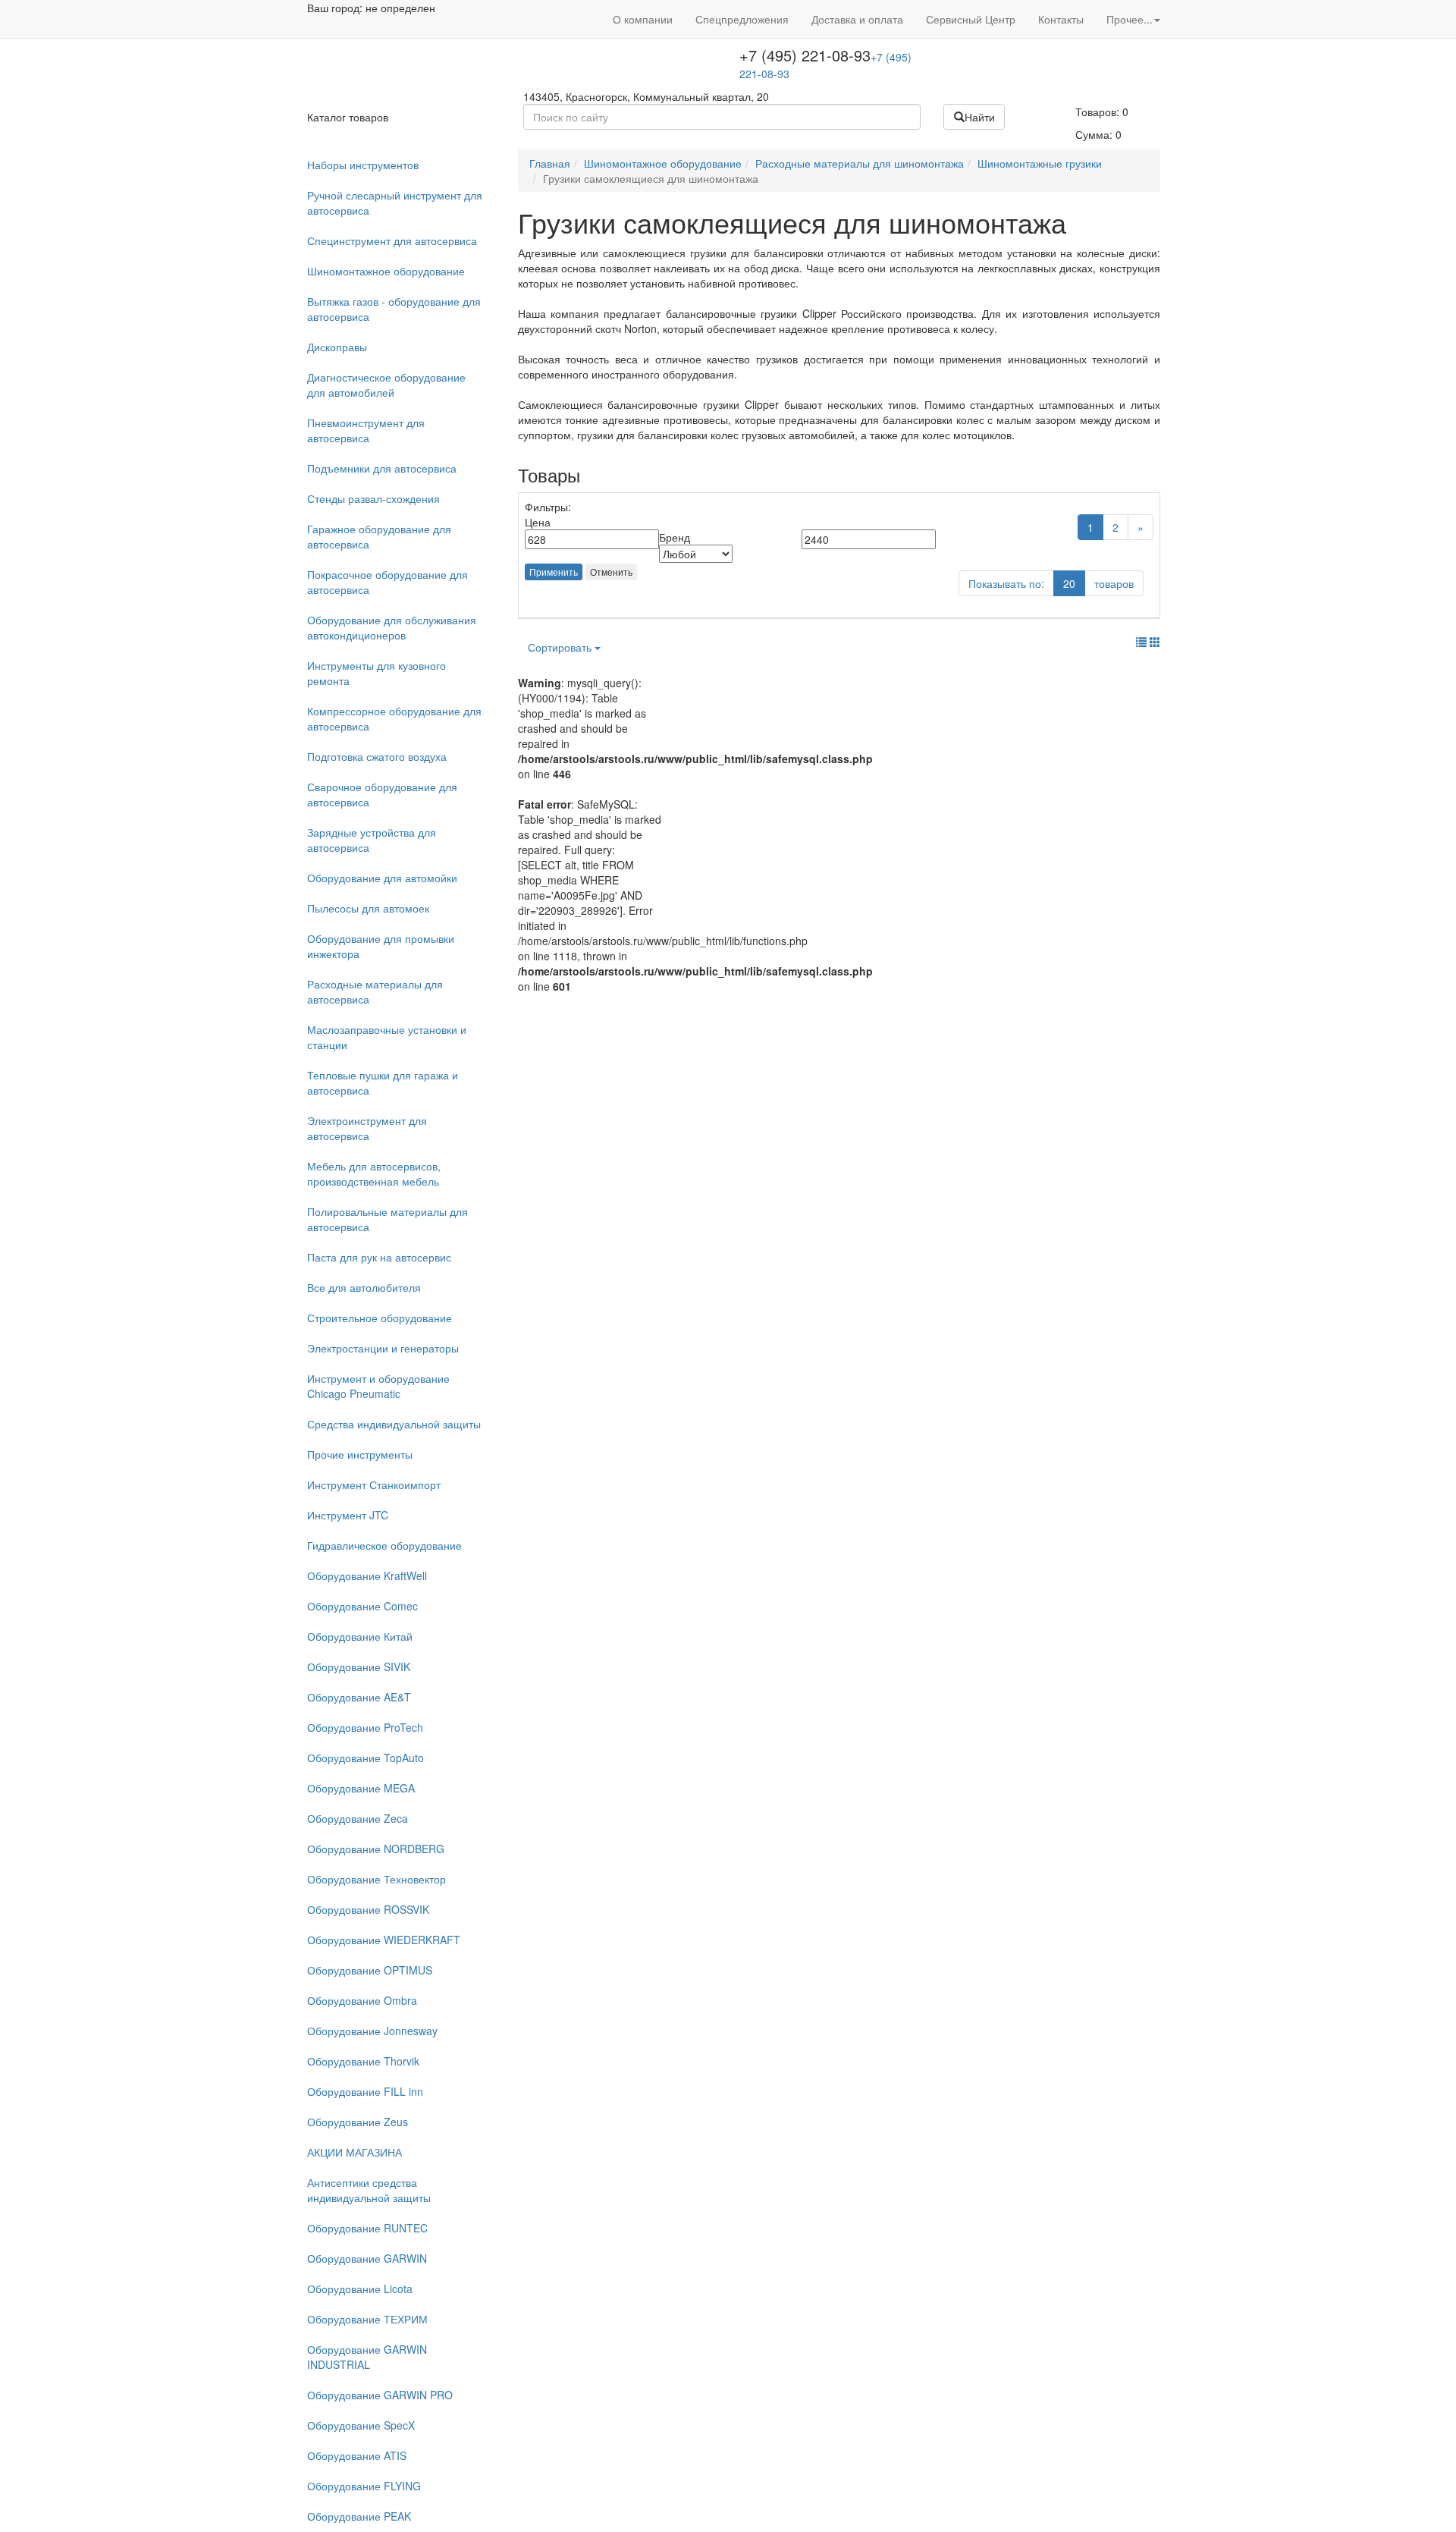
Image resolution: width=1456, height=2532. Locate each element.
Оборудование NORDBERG (376, 1849)
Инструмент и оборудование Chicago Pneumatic (378, 1386)
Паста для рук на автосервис (379, 1257)
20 (1069, 583)
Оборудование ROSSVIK (368, 1909)
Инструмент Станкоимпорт (374, 1484)
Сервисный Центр (971, 19)
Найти (980, 117)
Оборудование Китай (360, 1636)
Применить (554, 572)
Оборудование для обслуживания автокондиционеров (392, 627)
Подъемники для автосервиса (382, 468)
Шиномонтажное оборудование (386, 271)
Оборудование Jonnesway (372, 2031)
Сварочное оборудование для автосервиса (382, 794)
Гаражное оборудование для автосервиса (379, 536)
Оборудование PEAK (359, 2516)
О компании (643, 19)
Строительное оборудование (380, 1318)
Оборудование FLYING (364, 2486)
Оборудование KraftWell (367, 1575)
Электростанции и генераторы (383, 1348)
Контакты (1061, 19)
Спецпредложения (742, 19)
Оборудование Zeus (358, 2122)
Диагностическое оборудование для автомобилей (386, 385)
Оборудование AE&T (359, 1697)
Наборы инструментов (363, 165)
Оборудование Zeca (358, 1818)
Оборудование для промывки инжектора (381, 946)
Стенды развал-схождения (373, 498)
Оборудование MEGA (361, 1788)
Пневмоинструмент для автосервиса (366, 430)
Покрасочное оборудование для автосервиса (388, 582)
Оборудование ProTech (365, 1727)
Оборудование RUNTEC (367, 2228)
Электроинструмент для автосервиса (367, 1128)
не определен (400, 8)
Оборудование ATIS (357, 2455)
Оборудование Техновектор (377, 1879)
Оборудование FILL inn (365, 2091)
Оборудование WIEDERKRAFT (384, 1940)
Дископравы (337, 347)
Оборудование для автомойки (382, 878)
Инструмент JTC (348, 1515)
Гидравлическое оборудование (384, 1545)
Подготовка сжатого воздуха (377, 756)
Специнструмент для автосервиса (392, 240)
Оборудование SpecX (361, 2425)
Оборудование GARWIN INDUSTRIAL (367, 2357)
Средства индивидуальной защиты (394, 1424)
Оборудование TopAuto (366, 1758)
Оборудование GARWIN (367, 2258)
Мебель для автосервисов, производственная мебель (374, 1173)
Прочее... (1130, 19)
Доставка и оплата (857, 19)
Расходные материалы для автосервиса (375, 991)
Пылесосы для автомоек (368, 908)
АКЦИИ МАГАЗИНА (355, 2152)
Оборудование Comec (362, 1606)
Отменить (611, 572)
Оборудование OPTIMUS (370, 1970)
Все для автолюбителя (364, 1287)
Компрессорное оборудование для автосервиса (394, 718)
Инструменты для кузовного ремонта (377, 673)
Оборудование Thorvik (363, 2061)
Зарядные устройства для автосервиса (372, 840)
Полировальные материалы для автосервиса (388, 1219)
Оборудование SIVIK (359, 1667)
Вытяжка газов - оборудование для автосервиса (394, 309)
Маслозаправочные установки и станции (387, 1037)
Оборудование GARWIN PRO (380, 2395)
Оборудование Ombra (362, 2000)
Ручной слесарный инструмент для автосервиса (395, 203)
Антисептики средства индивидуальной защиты (369, 2190)
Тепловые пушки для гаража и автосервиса (383, 1082)
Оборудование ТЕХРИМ (367, 2319)
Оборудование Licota (360, 2289)
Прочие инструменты (360, 1454)
